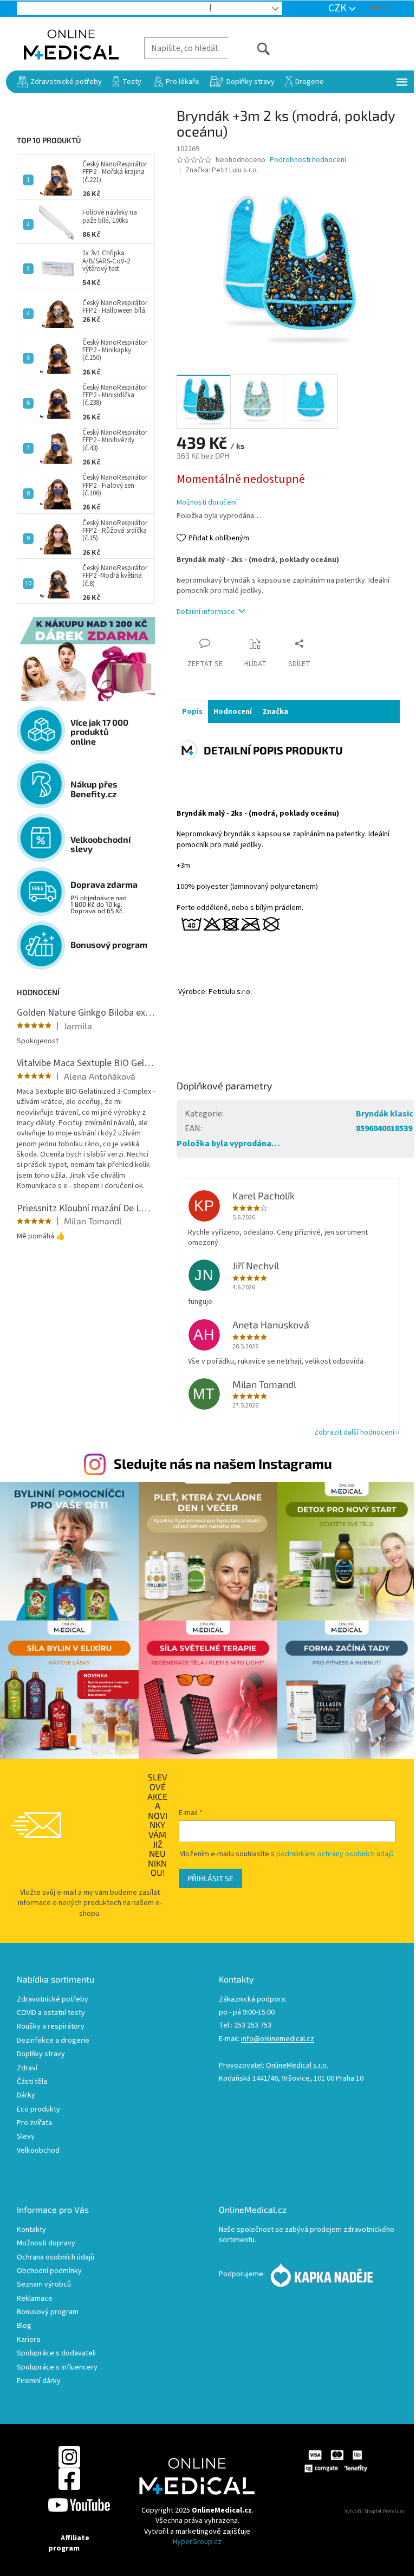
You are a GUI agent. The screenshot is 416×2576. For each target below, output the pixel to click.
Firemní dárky (39, 2381)
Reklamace (35, 2299)
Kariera (28, 2340)
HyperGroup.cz (197, 2542)
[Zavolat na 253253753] (33, 8)
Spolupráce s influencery (57, 2368)
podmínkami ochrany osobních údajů (335, 1854)
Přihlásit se (210, 1878)
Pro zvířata (34, 2123)
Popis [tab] (192, 712)
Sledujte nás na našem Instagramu (223, 1463)
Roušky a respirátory (51, 2027)
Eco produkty (38, 2110)
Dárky (26, 2096)
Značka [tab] (275, 712)
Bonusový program (48, 2312)
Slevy (26, 2137)
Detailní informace (206, 612)
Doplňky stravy (41, 2054)
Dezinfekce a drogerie (53, 2041)
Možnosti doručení (207, 503)
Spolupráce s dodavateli (56, 2354)
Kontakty (31, 2230)
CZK (339, 8)
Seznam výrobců (44, 2285)
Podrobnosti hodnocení (308, 160)
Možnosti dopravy (46, 2243)
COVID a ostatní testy (51, 2013)
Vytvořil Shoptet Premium (375, 2512)
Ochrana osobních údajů (56, 2258)
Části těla (32, 2082)
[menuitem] (59, 82)
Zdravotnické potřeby (53, 2000)
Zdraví (27, 2068)
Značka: (222, 170)
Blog (229, 9)
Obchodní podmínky (49, 2271)
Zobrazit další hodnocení (354, 1432)
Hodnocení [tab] (233, 712)
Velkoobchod (176, 9)
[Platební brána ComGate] (336, 2461)
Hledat (249, 48)
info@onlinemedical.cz (278, 2039)
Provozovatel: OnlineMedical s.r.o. (274, 2066)
